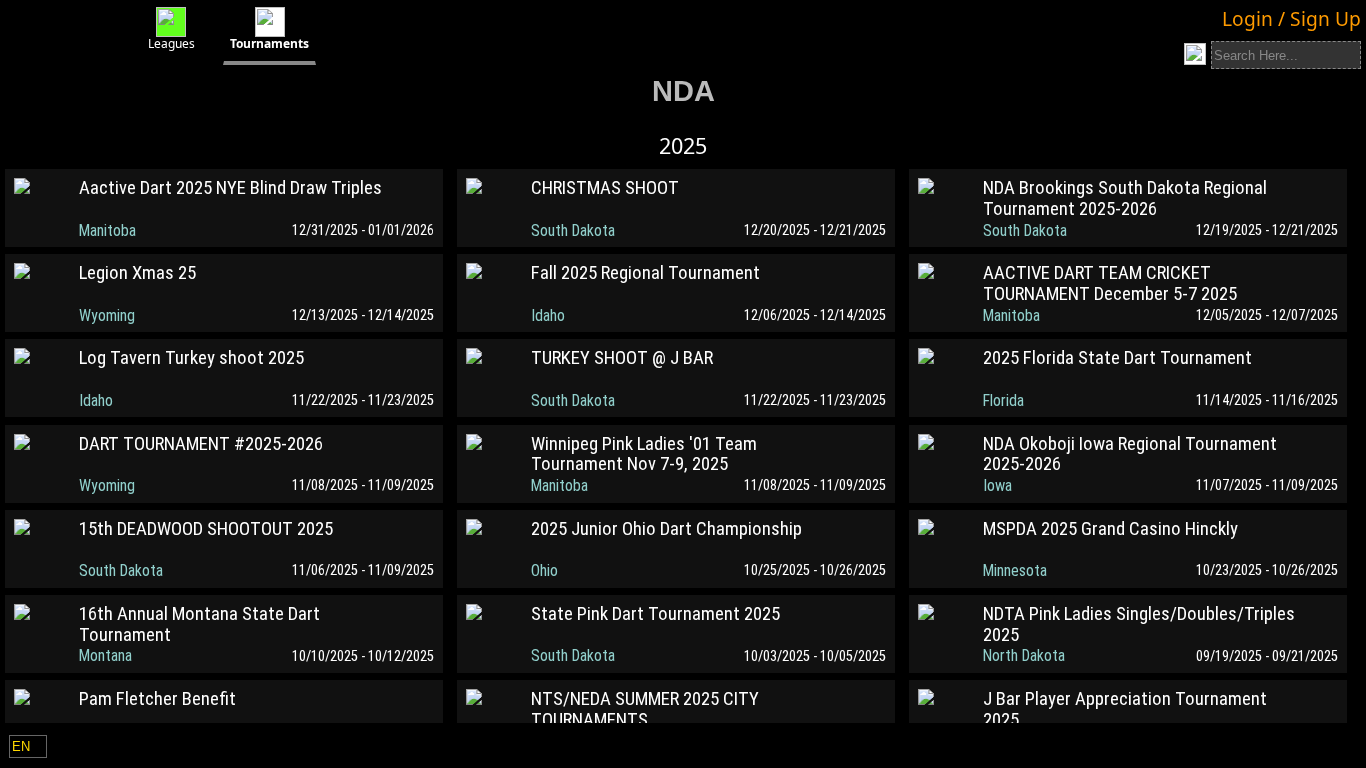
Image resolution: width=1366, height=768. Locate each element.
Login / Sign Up (1291, 18)
